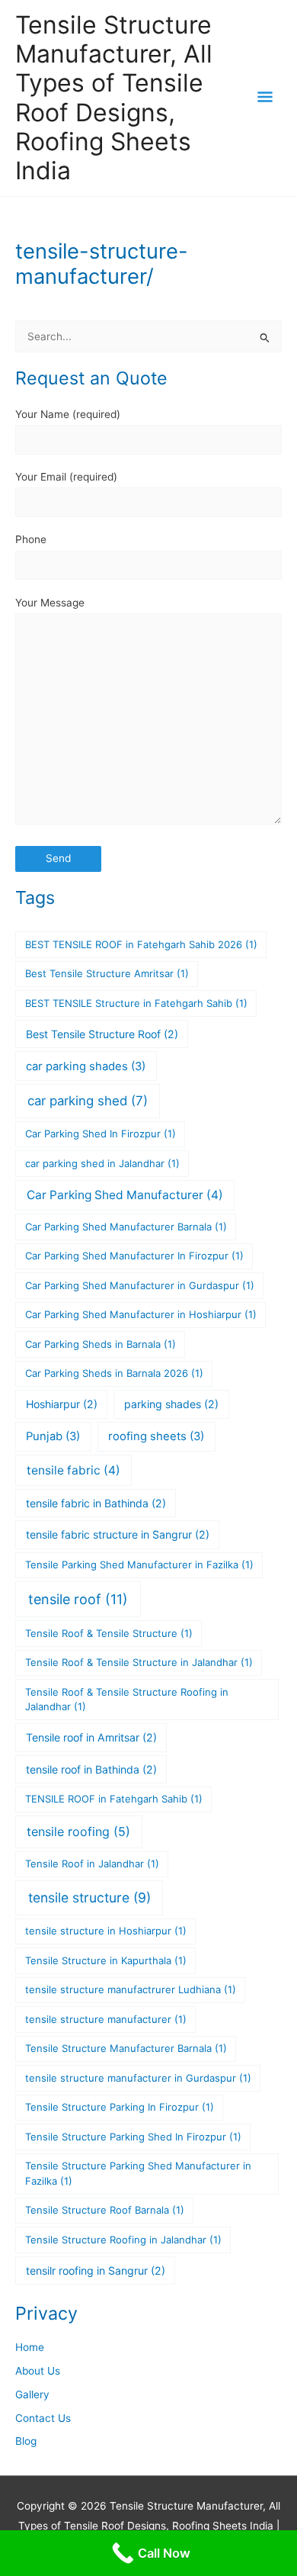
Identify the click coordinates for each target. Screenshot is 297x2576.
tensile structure (89, 1897)
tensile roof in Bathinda (91, 1769)
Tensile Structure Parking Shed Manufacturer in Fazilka (138, 2173)
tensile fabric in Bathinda (96, 1503)
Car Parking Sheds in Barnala (101, 1344)
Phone (31, 539)
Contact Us (43, 2418)
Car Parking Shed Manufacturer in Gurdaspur (140, 1285)
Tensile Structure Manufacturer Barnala (126, 2048)
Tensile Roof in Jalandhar (92, 1864)
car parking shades (86, 1066)
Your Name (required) (68, 414)
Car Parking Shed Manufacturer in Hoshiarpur (141, 1314)
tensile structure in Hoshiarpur (106, 1931)
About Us (38, 2371)
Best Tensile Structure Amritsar (107, 973)
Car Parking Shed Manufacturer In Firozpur (134, 1256)
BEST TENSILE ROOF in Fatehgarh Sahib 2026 (141, 944)
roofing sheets (156, 1436)
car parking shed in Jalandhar (102, 1163)
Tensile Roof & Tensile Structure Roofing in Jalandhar (127, 1700)
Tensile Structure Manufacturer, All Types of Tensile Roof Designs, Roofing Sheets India (114, 98)
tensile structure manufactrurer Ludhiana (131, 1989)
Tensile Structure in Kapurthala (106, 1960)
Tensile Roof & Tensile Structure (109, 1633)
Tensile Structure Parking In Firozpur (120, 2107)
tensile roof (78, 1599)
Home (30, 2347)
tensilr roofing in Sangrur (96, 2270)
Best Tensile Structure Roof (102, 1034)
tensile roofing (78, 1832)
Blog (26, 2441)
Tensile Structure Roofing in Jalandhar (123, 2240)
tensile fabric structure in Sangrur (118, 1534)
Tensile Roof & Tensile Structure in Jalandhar (139, 1662)
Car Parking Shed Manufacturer (125, 1195)
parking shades (171, 1404)
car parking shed (88, 1101)
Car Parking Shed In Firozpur (101, 1134)
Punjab (53, 1436)
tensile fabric (73, 1470)
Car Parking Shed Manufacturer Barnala (126, 1227)
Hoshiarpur (62, 1404)
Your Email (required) (66, 477)
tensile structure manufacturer (106, 2019)
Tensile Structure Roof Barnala (105, 2210)
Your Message (50, 603)
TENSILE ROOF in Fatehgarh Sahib (114, 1799)
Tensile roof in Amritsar (91, 1737)
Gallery (32, 2394)
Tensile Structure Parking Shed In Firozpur (133, 2137)
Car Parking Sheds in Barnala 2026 (114, 1373)
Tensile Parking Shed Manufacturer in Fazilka (139, 1565)
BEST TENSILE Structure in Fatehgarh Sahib (136, 1003)
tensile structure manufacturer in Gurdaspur (138, 2078)
